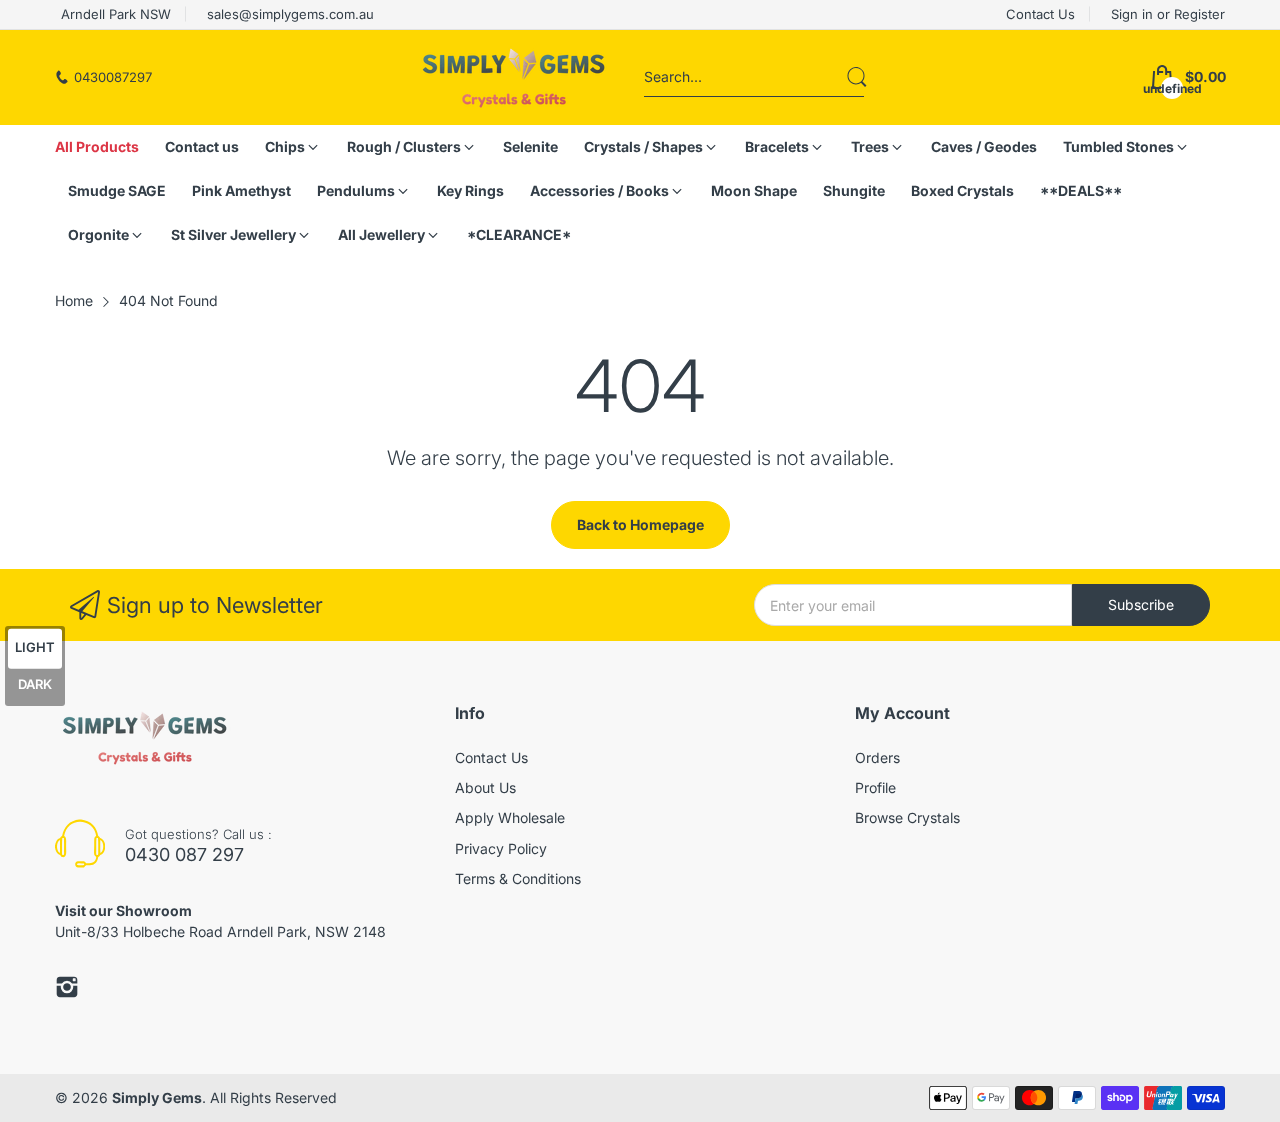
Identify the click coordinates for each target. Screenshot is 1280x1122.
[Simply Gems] (514, 77)
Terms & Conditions (518, 878)
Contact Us (491, 757)
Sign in (1134, 14)
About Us (485, 787)
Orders (877, 757)
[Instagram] (67, 987)
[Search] (857, 77)
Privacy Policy (501, 848)
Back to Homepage (640, 524)
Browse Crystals (907, 817)
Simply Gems (157, 1097)
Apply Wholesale (510, 817)
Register (1199, 14)
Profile (875, 787)
